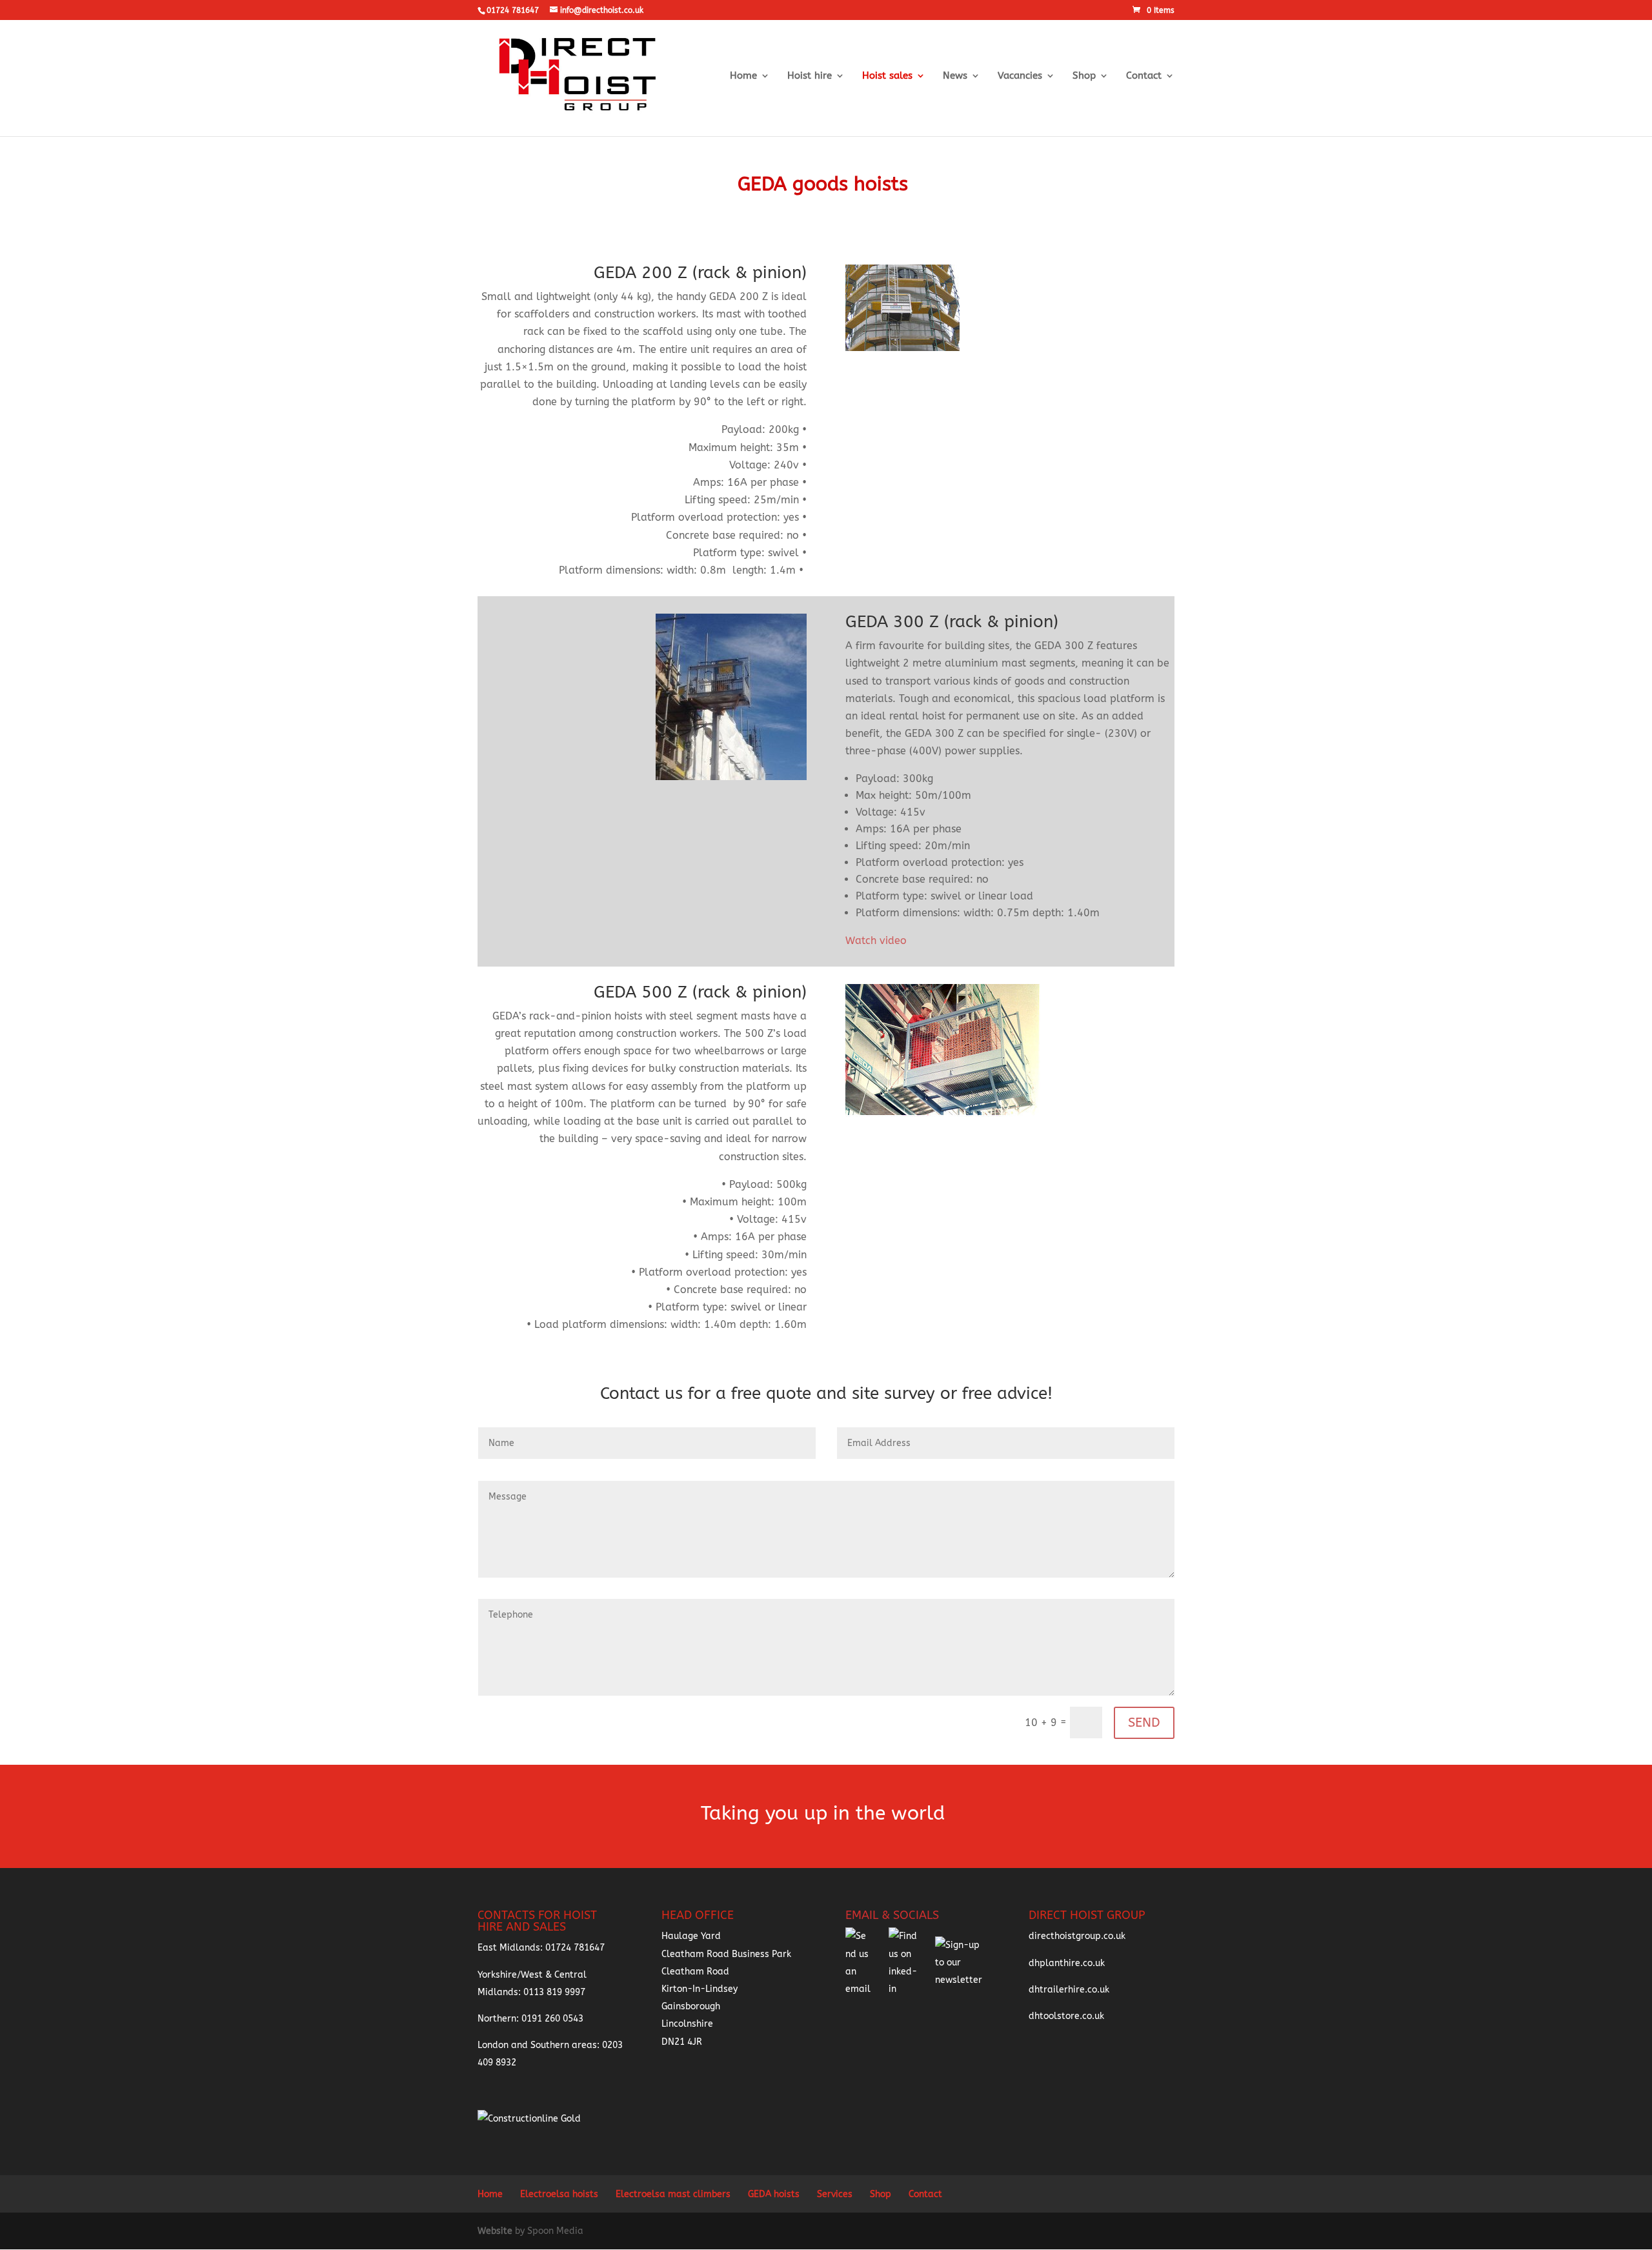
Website (496, 2231)
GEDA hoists (774, 2194)
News (955, 76)
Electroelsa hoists (559, 2194)
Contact (1144, 76)
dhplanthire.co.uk (1067, 1963)
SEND (1144, 1723)
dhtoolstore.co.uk (1066, 2016)
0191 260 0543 (552, 2019)
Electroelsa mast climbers (673, 2194)
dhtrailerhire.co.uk (1069, 1990)
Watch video (876, 940)
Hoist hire (810, 76)
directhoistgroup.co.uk (1077, 1936)
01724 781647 (575, 1948)
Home (743, 76)
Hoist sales (887, 76)
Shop (1084, 76)
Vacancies (1020, 76)
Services (835, 2194)
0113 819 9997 (554, 1992)
